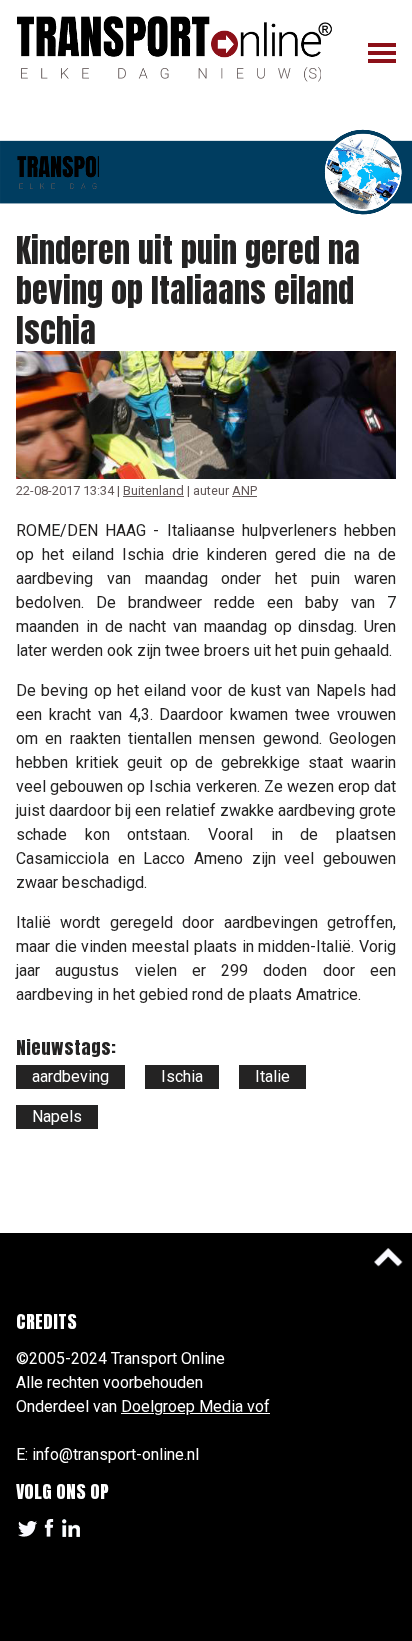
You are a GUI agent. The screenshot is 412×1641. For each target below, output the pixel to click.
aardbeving (70, 1076)
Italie (272, 1076)
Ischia (182, 1076)
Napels (57, 1116)
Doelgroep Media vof (195, 1406)
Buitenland (153, 490)
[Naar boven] (388, 1257)
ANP (244, 490)
